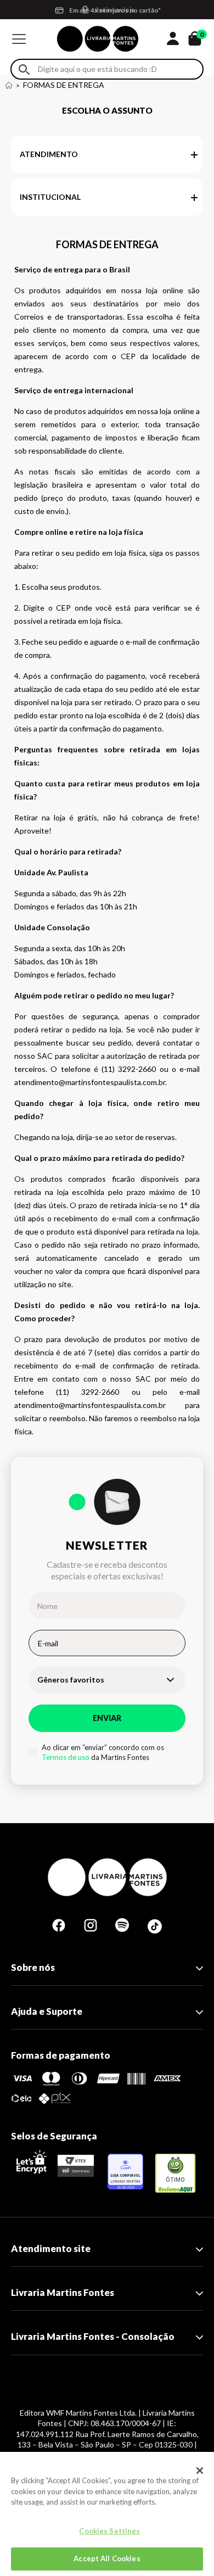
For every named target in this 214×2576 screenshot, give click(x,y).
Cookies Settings (109, 2531)
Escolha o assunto (107, 110)
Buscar (24, 69)
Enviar (107, 1718)
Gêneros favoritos (71, 1680)
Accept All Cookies (107, 2558)
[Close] (200, 2471)
